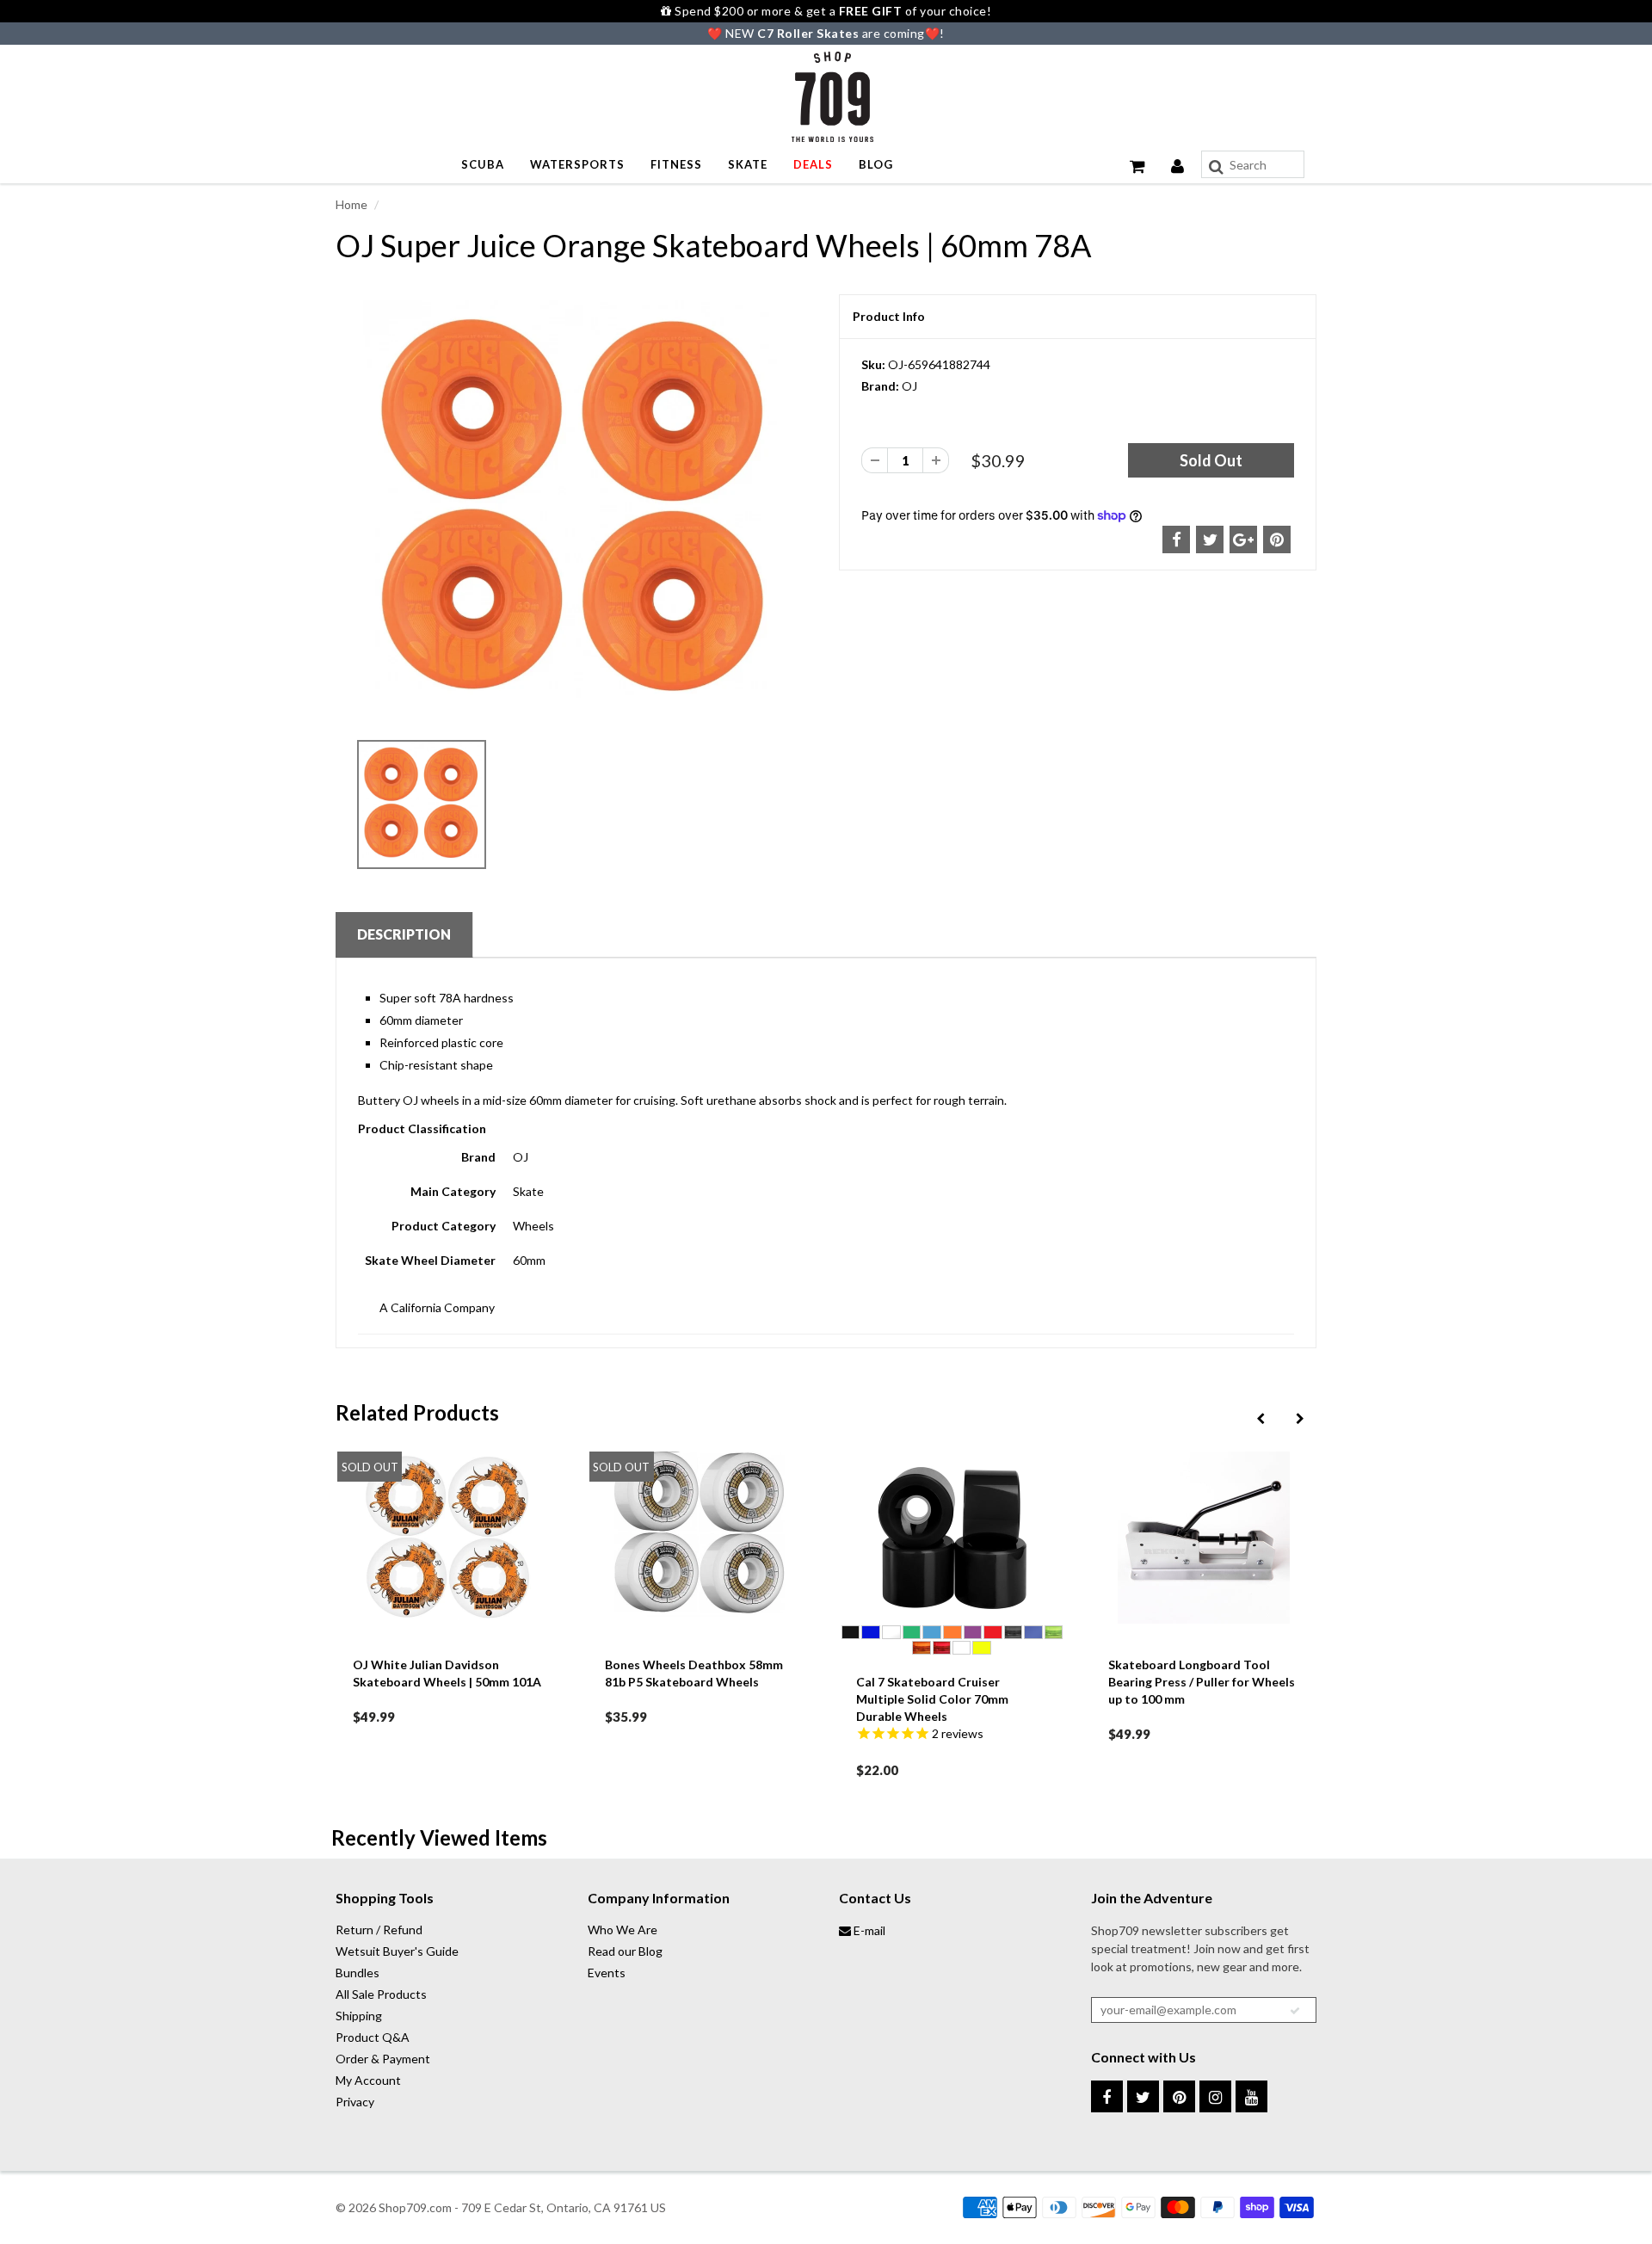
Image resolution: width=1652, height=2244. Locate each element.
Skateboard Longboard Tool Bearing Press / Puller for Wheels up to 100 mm (1064, 1682)
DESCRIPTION (404, 934)
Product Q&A (373, 2037)
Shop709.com (415, 2207)
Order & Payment (383, 2059)
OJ (909, 386)
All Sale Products (381, 1994)
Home (351, 204)
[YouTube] (1251, 2096)
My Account (368, 2080)
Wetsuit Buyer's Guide (397, 1951)
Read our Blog (625, 1951)
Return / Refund (379, 1930)
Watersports (577, 164)
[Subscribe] (1295, 2011)
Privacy (355, 2102)
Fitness (676, 164)
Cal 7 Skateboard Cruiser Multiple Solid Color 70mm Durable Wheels (795, 1699)
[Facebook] (1107, 2096)
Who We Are (623, 1930)
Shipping (359, 2016)
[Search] (1216, 167)
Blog (876, 164)
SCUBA (483, 164)
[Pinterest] (1179, 2096)
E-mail (868, 1930)
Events (607, 1973)
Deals (813, 164)
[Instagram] (1215, 2096)
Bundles (358, 1973)
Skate (748, 164)
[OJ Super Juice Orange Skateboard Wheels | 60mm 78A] (574, 512)
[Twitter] (1143, 2096)
